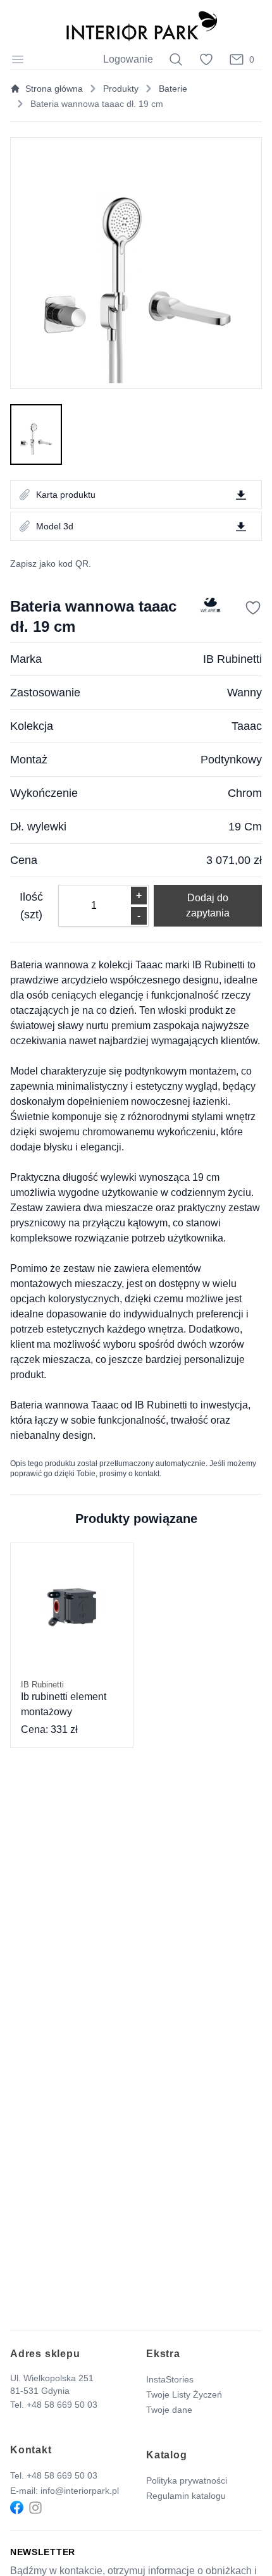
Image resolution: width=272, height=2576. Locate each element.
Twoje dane (169, 2410)
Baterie (173, 89)
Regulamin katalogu (186, 2496)
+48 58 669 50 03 (62, 2405)
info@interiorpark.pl (80, 2491)
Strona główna (54, 89)
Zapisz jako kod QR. (51, 564)
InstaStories (170, 2379)
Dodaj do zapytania (208, 905)
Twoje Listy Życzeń (184, 2394)
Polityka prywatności (187, 2480)
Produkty (121, 89)
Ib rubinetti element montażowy (64, 1699)
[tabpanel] (136, 263)
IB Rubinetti (232, 659)
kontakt (147, 1474)
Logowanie (128, 59)
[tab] (36, 434)
